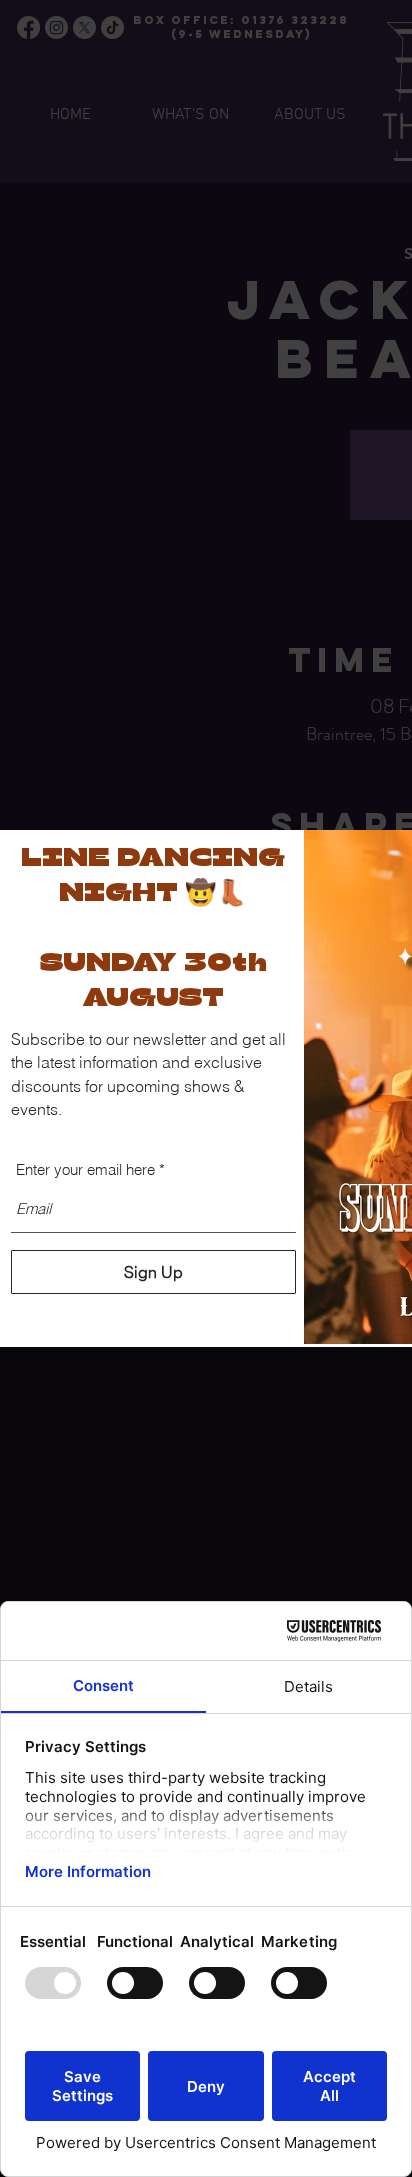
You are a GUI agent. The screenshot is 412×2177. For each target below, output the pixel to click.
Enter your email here (85, 1169)
